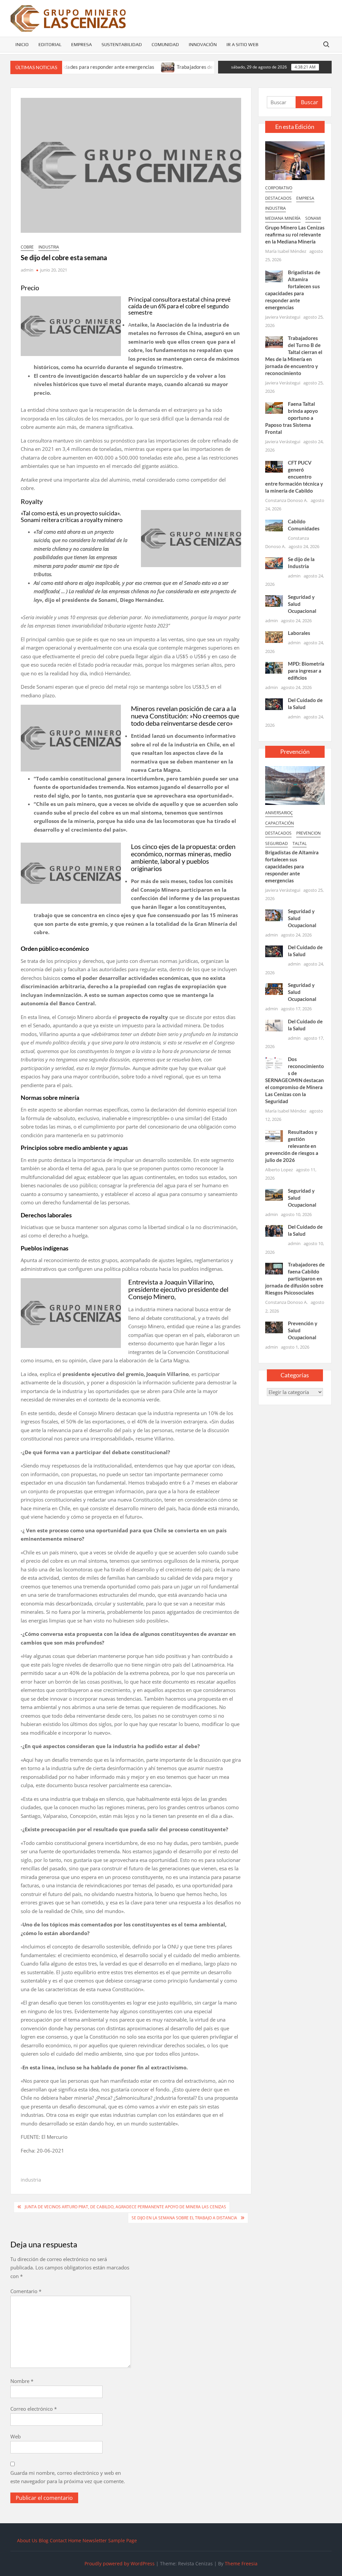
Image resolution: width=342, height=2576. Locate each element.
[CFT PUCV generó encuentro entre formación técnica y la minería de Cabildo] (274, 466)
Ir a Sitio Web (242, 44)
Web (16, 2436)
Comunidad (165, 44)
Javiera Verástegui (283, 317)
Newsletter (95, 2540)
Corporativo (279, 188)
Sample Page (123, 2540)
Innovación (203, 44)
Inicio (22, 44)
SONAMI (313, 218)
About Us (27, 2540)
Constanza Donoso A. (286, 500)
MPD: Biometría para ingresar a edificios (306, 671)
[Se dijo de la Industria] (274, 562)
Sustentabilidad (122, 44)
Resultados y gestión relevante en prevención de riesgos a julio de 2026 (292, 1146)
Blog (44, 2540)
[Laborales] (274, 637)
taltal (300, 843)
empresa (305, 198)
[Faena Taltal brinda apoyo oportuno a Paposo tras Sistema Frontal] (274, 407)
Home (75, 2540)
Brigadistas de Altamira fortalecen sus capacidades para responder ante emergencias (292, 866)
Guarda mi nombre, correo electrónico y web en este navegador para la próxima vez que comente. (68, 2477)
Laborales (299, 633)
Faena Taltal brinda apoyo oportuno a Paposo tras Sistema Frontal (292, 418)
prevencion (308, 833)
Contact (58, 2540)
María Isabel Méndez (286, 251)
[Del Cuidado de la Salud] (274, 703)
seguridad (277, 843)
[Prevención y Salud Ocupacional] (274, 1327)
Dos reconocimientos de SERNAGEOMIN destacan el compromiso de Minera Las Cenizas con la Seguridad (295, 1080)
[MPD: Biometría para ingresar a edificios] (274, 667)
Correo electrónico (34, 2409)
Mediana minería (283, 218)
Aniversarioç (279, 813)
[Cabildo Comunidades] (274, 525)
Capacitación (280, 823)
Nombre (22, 2381)
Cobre (27, 247)
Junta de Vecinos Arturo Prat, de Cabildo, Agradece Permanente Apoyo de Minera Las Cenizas (125, 2207)
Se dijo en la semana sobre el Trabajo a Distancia (184, 2218)
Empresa (81, 44)
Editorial (50, 44)
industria (49, 247)
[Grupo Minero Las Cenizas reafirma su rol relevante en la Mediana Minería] (295, 160)
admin (27, 270)
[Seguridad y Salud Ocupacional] (274, 600)
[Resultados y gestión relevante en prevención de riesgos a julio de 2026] (274, 1135)
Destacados (278, 198)
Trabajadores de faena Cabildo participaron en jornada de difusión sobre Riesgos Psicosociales (295, 1278)
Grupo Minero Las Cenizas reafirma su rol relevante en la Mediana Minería (295, 234)
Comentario (26, 2291)
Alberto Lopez (279, 1170)
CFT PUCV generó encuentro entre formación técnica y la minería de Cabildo (294, 477)
